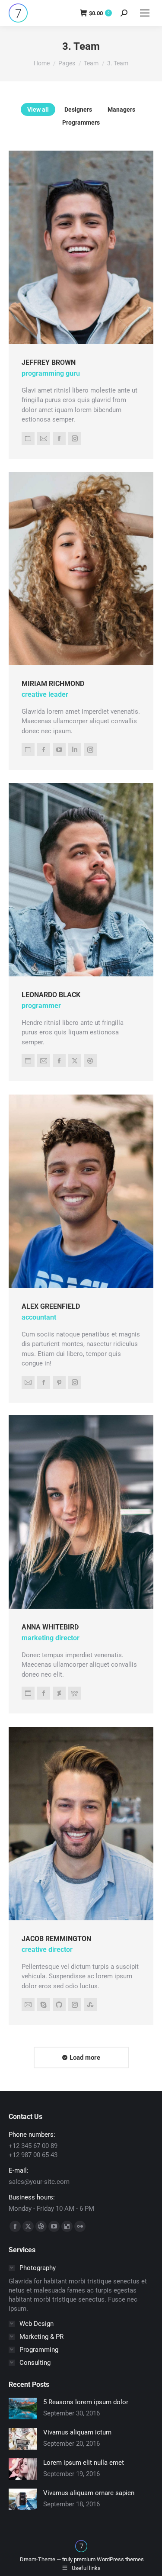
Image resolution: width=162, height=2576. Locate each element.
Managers (121, 109)
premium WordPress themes (109, 2559)
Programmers (81, 122)
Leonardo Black (51, 995)
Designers (78, 109)
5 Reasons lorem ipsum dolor (86, 2402)
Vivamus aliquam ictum (77, 2432)
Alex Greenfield (51, 1306)
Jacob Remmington (56, 1938)
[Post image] (23, 2409)
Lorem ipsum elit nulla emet (84, 2463)
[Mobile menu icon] (145, 13)
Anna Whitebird (50, 1627)
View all (38, 109)
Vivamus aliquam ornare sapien (89, 2493)
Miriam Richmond (53, 684)
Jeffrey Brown (49, 362)
